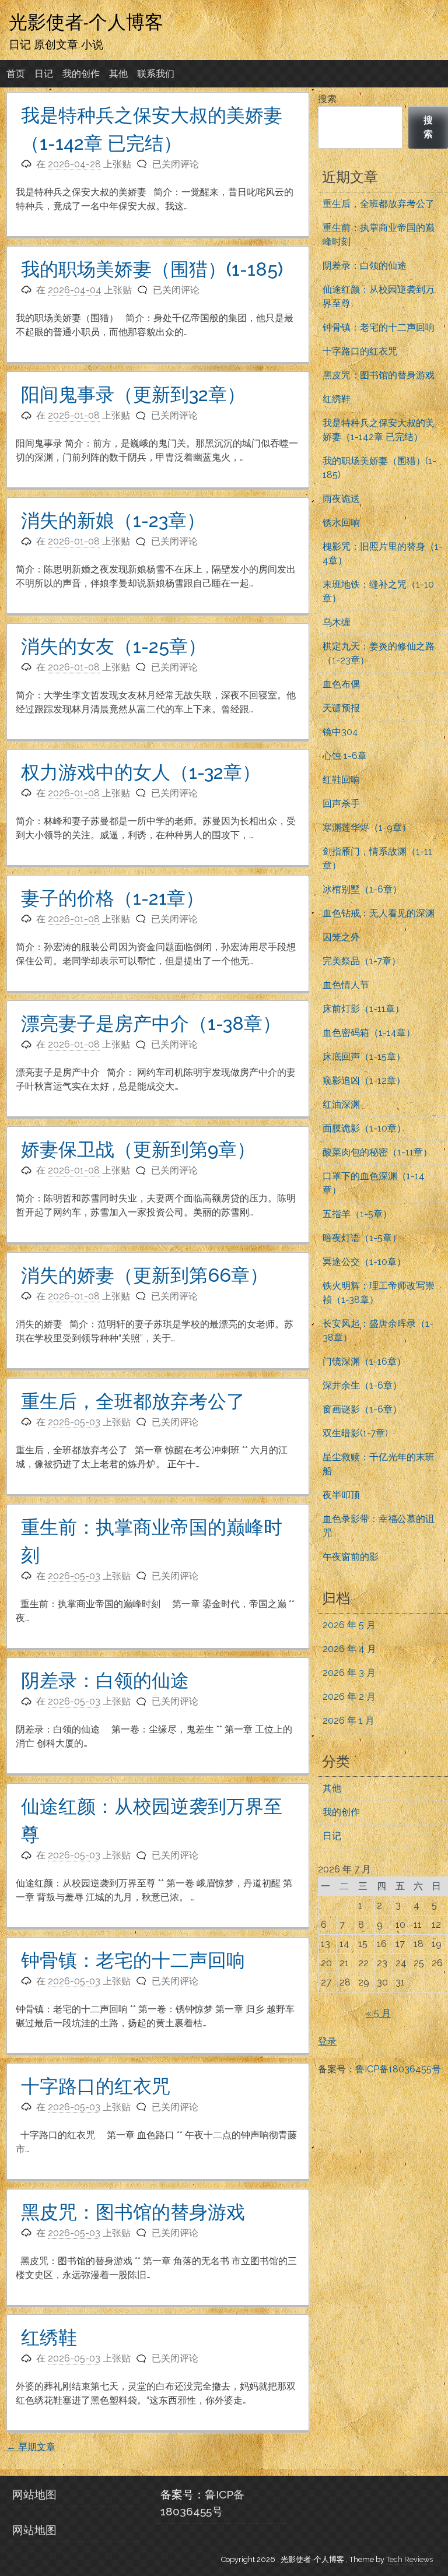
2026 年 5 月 (349, 1625)
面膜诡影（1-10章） (364, 1128)
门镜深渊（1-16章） (364, 1361)
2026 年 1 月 (349, 1721)
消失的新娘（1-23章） (113, 520)
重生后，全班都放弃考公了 (133, 1401)
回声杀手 (341, 804)
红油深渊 (341, 1104)
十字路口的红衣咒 (96, 2086)
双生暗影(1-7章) (355, 1433)
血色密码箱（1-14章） (369, 1033)
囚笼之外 (341, 937)
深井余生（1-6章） (362, 1385)
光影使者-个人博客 (86, 22)
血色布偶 (341, 684)
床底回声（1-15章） (364, 1057)
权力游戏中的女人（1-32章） (141, 772)
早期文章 (31, 2447)
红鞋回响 (341, 780)
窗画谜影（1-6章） (362, 1409)
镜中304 (340, 732)
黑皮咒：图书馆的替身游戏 (133, 2212)
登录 (327, 2041)
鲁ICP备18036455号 (398, 2069)
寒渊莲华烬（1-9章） (367, 827)
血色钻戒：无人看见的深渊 (379, 913)
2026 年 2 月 (349, 1697)
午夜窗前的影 (351, 1557)
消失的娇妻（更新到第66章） (145, 1275)
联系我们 (156, 74)
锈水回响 (341, 523)
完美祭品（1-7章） (362, 961)
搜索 (327, 99)
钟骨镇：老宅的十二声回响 (133, 1960)
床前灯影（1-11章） (363, 1009)
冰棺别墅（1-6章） (362, 889)
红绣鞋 (49, 2337)
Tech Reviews (409, 2559)
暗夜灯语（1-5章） (362, 1238)
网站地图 (34, 2494)
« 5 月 (378, 2013)
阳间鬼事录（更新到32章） (133, 394)
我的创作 (81, 74)
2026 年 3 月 (349, 1673)
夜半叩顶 (341, 1495)
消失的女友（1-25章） (114, 646)
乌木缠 (337, 622)
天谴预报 (341, 708)
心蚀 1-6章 (345, 756)
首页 (16, 74)
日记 (44, 74)
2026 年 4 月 (349, 1649)
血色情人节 (346, 985)
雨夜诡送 (341, 499)
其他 (118, 74)
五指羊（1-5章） (357, 1214)
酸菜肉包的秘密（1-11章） (377, 1152)
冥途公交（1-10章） (364, 1262)
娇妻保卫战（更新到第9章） (138, 1149)
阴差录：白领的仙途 (105, 1680)
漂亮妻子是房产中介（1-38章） (151, 1023)
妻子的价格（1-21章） (113, 898)
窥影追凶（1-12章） (364, 1080)
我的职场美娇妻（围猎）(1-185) (152, 269)
